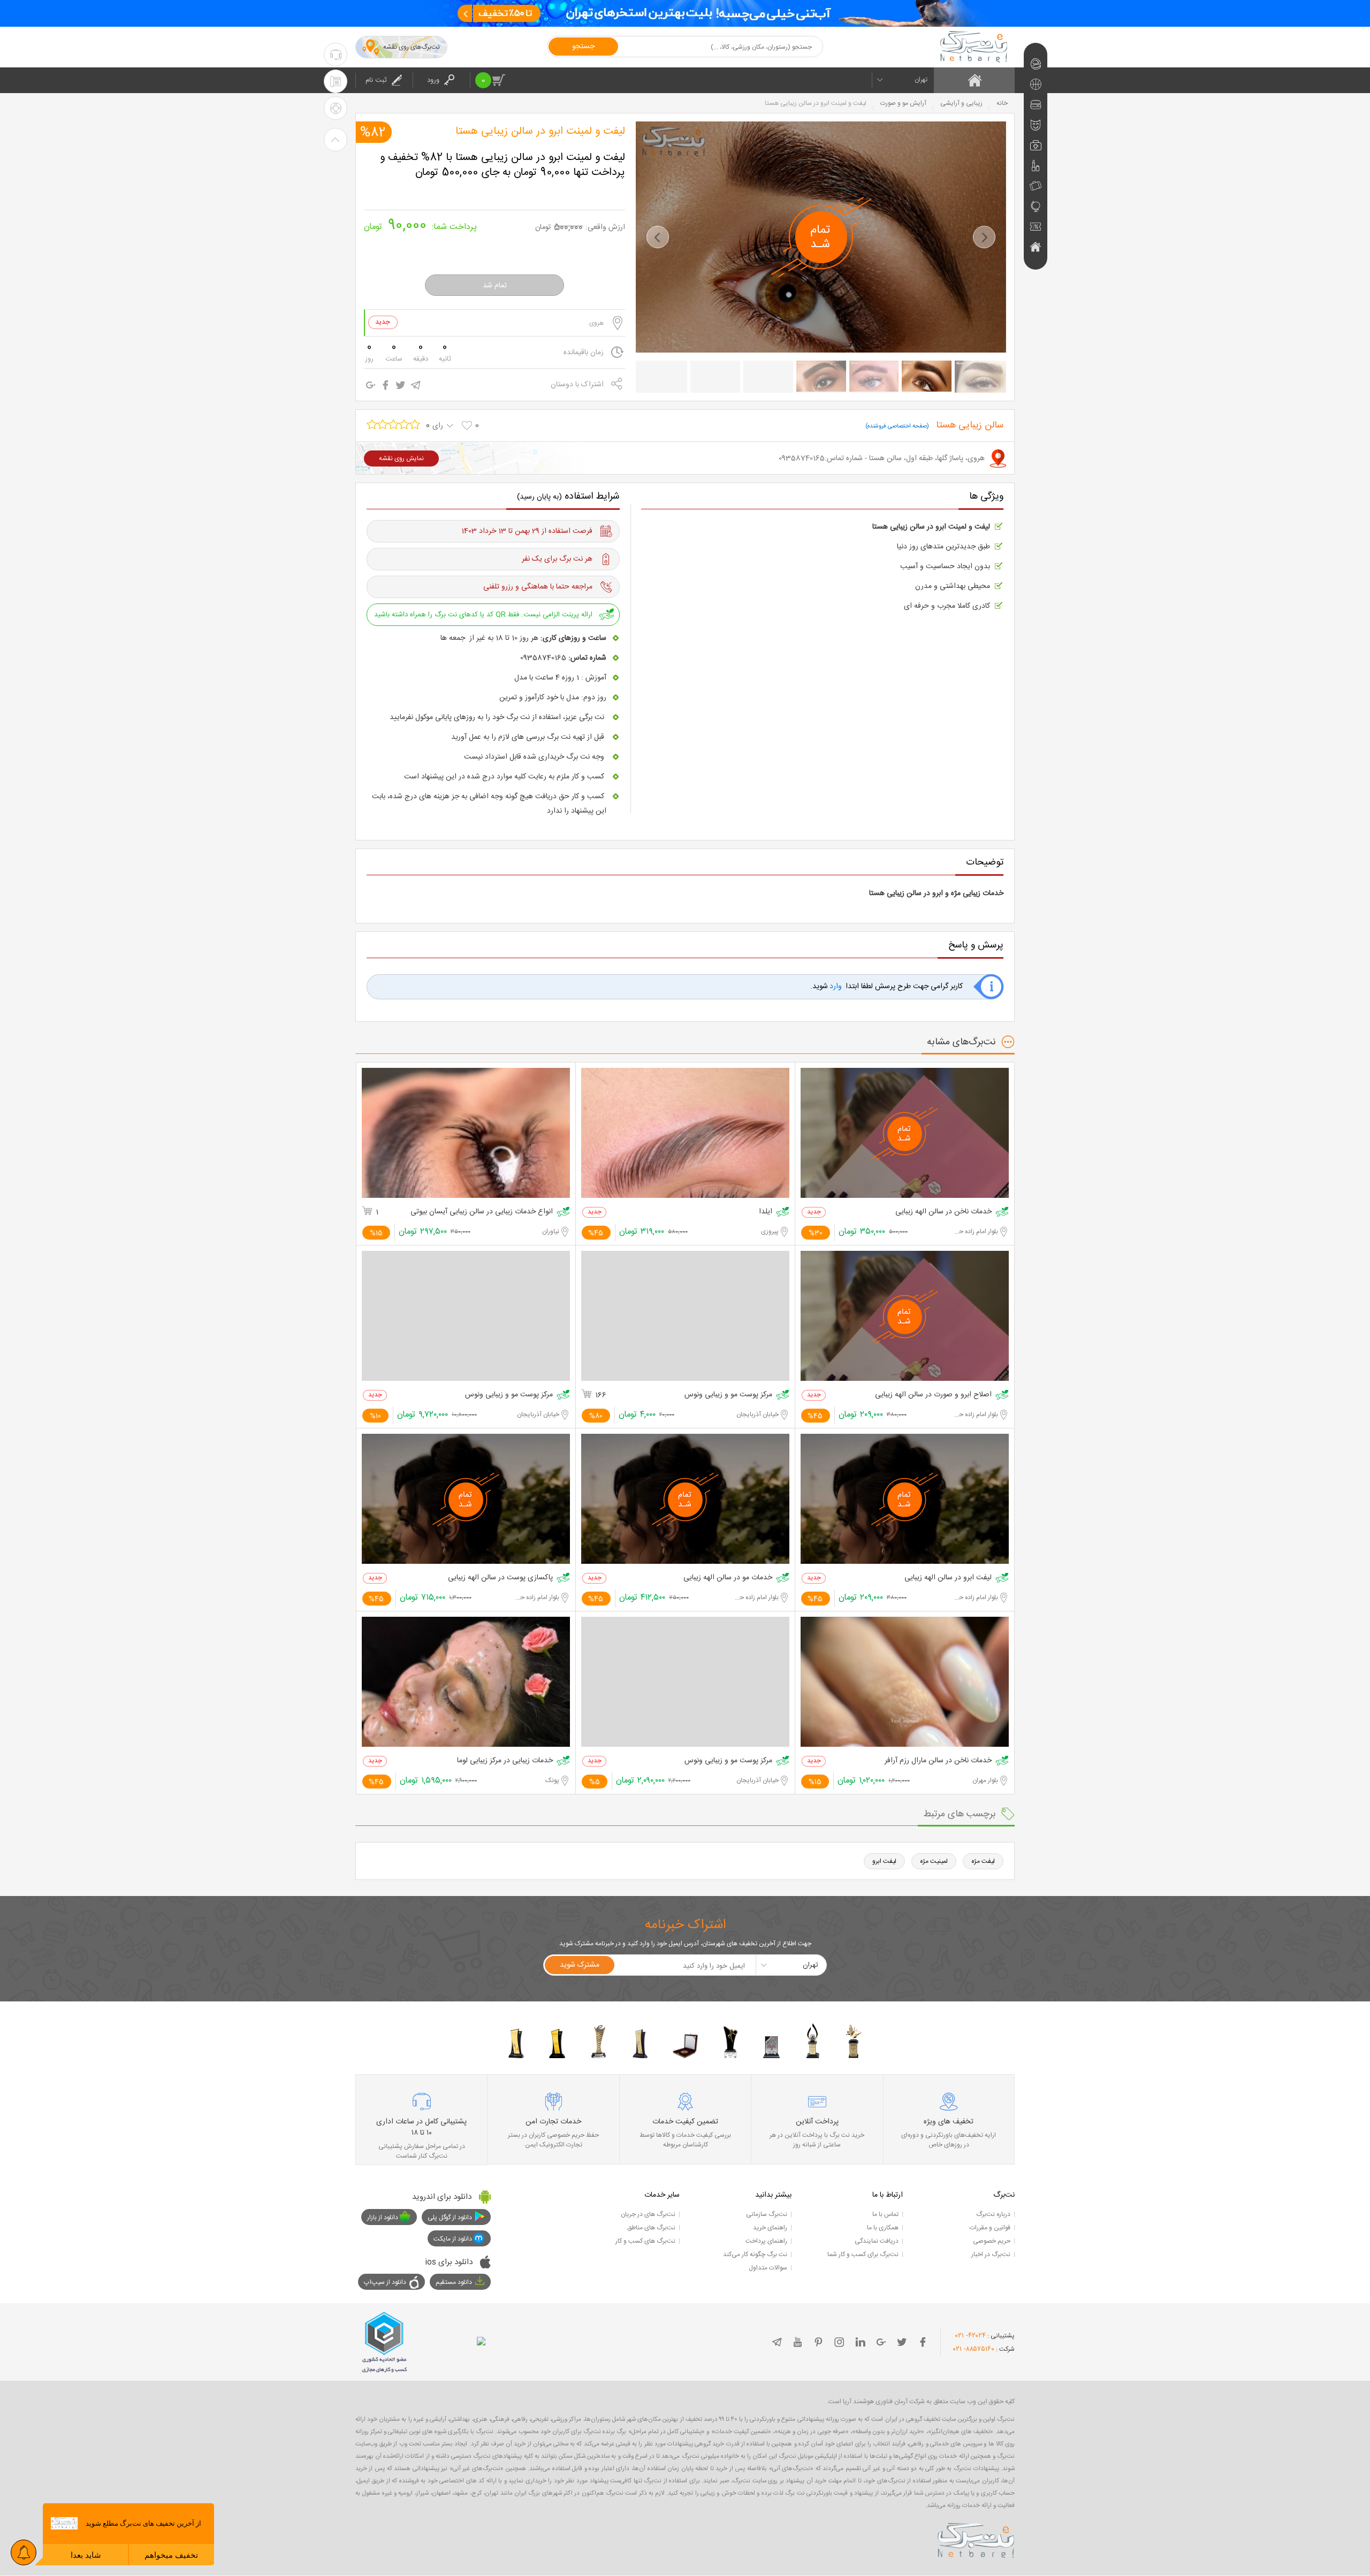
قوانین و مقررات (990, 2228)
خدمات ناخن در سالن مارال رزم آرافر (938, 1761)
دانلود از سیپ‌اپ (385, 2282)
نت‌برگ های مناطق (651, 2228)
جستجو (583, 47)
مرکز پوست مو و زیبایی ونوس (728, 1395)
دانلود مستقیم (454, 2282)
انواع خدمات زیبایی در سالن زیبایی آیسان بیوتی (482, 1212)
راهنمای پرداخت (766, 2241)
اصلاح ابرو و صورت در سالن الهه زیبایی (933, 1395)
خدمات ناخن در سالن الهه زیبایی (943, 1212)
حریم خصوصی (992, 2241)
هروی (596, 323)
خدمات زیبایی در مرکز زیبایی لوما (505, 1761)
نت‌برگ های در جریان (648, 2214)
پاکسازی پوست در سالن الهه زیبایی (500, 1578)
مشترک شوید (580, 1965)
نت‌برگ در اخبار (991, 2254)
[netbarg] (976, 2539)
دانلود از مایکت (453, 2239)
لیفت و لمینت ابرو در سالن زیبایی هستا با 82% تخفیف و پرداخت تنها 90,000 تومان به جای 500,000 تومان (503, 165)
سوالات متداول (768, 2268)
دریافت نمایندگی (877, 2241)
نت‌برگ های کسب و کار (645, 2241)
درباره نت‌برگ (993, 2214)
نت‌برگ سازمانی (767, 2214)
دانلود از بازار (383, 2218)
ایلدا (766, 1212)
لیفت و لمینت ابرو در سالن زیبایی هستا (540, 132)
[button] (658, 237)
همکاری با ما (883, 2228)
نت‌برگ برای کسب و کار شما (863, 2254)
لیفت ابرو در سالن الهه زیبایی (948, 1578)
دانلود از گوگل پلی (450, 2218)
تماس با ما (885, 2214)
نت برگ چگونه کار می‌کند (755, 2254)
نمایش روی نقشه (401, 458)
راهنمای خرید (770, 2228)
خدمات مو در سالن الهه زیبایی (728, 1578)
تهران (921, 80)
